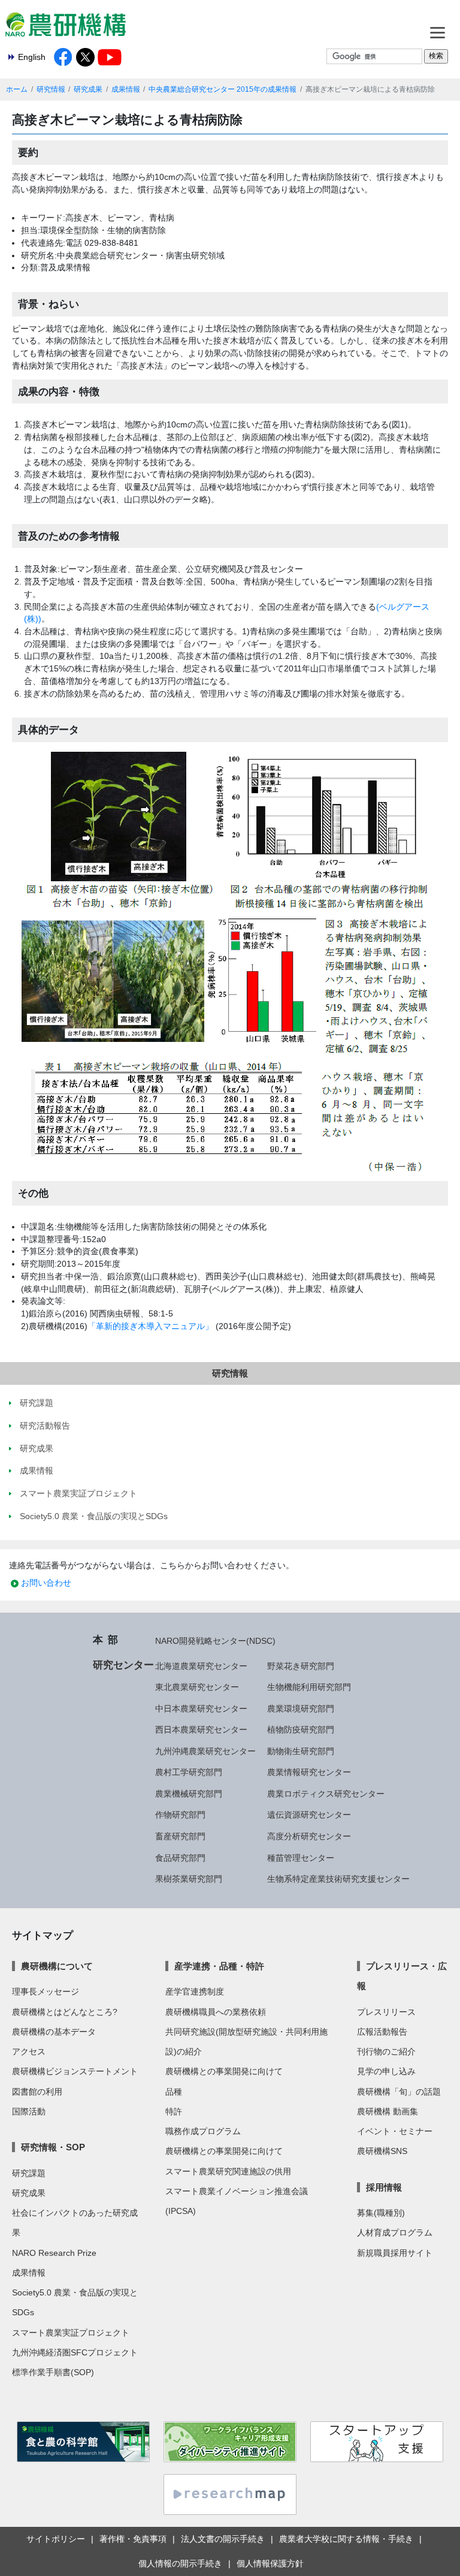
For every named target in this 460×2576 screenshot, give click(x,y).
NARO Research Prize (54, 2253)
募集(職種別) (381, 2213)
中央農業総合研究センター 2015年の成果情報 (223, 89)
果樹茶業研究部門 (189, 1879)
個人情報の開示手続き (180, 2563)
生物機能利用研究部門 (309, 1687)
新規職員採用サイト (395, 2253)
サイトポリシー (56, 2539)
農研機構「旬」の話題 (399, 2092)
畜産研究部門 (180, 1836)
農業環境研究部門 (301, 1709)
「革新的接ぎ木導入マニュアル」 (150, 1326)
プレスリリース (386, 2012)
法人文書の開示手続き (223, 2539)
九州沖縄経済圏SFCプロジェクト (75, 2352)
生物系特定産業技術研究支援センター (338, 1879)
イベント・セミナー (395, 2131)
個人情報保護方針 (270, 2563)
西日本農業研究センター (201, 1730)
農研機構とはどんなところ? (65, 2012)
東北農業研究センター (197, 1687)
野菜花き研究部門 (301, 1666)
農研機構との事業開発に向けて (224, 2071)
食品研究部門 (180, 1858)
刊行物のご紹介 (386, 2051)
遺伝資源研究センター (309, 1815)
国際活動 (29, 2111)
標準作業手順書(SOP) (53, 2372)
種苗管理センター (301, 1858)
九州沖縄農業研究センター (205, 1751)
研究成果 (88, 89)
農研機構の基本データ (54, 2032)
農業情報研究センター (309, 1772)
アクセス (29, 2051)
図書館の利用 (37, 2092)
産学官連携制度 (195, 1991)
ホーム (17, 89)
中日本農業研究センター (201, 1709)
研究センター (123, 1665)
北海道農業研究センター (201, 1666)
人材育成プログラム (395, 2232)
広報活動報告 (382, 2032)
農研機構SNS (382, 2151)
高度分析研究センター (309, 1836)
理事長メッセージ (46, 1991)
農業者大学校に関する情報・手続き (346, 2539)
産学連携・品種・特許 (219, 1966)
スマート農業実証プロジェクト (71, 2333)
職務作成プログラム (203, 2131)
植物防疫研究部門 (301, 1730)
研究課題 (29, 2173)
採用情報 (384, 2187)
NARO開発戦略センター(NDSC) (215, 1641)
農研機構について (57, 1966)
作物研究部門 (180, 1815)
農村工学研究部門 (189, 1772)
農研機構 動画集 (388, 2111)
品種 (174, 2092)
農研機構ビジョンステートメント (75, 2071)
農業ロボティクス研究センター (326, 1794)
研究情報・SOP (53, 2147)
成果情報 (126, 89)
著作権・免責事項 (133, 2539)
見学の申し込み (386, 2071)
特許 (174, 2111)
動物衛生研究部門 (301, 1751)
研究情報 (51, 89)
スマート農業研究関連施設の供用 (228, 2171)
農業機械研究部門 (189, 1794)
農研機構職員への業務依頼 (216, 2012)
